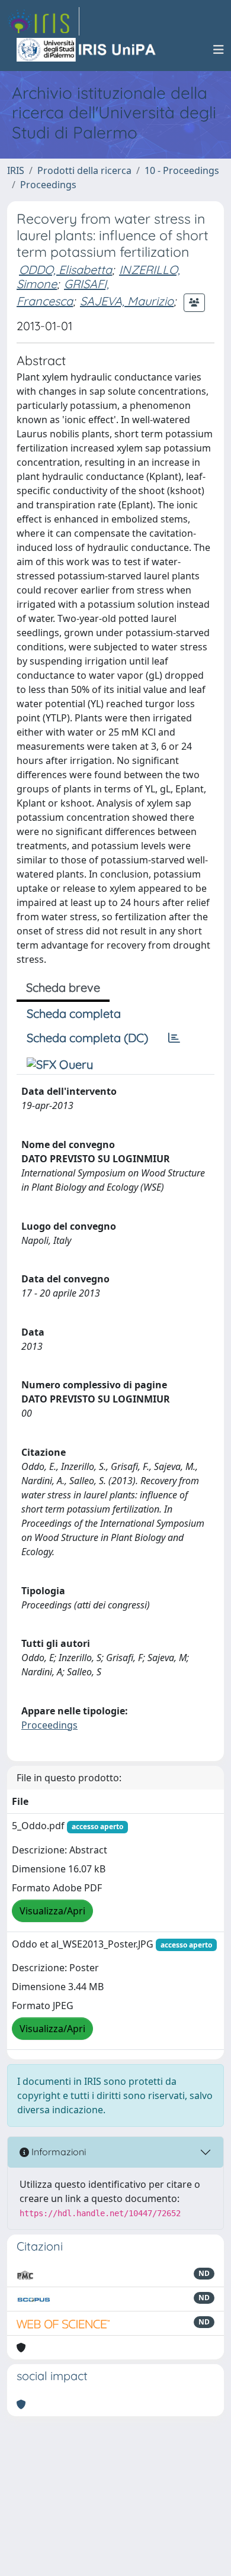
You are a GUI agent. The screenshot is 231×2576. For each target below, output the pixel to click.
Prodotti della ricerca (84, 170)
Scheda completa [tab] (74, 1013)
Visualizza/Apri (52, 1911)
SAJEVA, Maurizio (127, 301)
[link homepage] (43, 21)
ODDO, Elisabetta (65, 270)
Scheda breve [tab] (63, 987)
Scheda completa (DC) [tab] (87, 1038)
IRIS (16, 170)
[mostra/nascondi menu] (219, 50)
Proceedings (48, 185)
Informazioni (57, 2152)
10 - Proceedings (182, 170)
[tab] (174, 1038)
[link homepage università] (87, 50)
